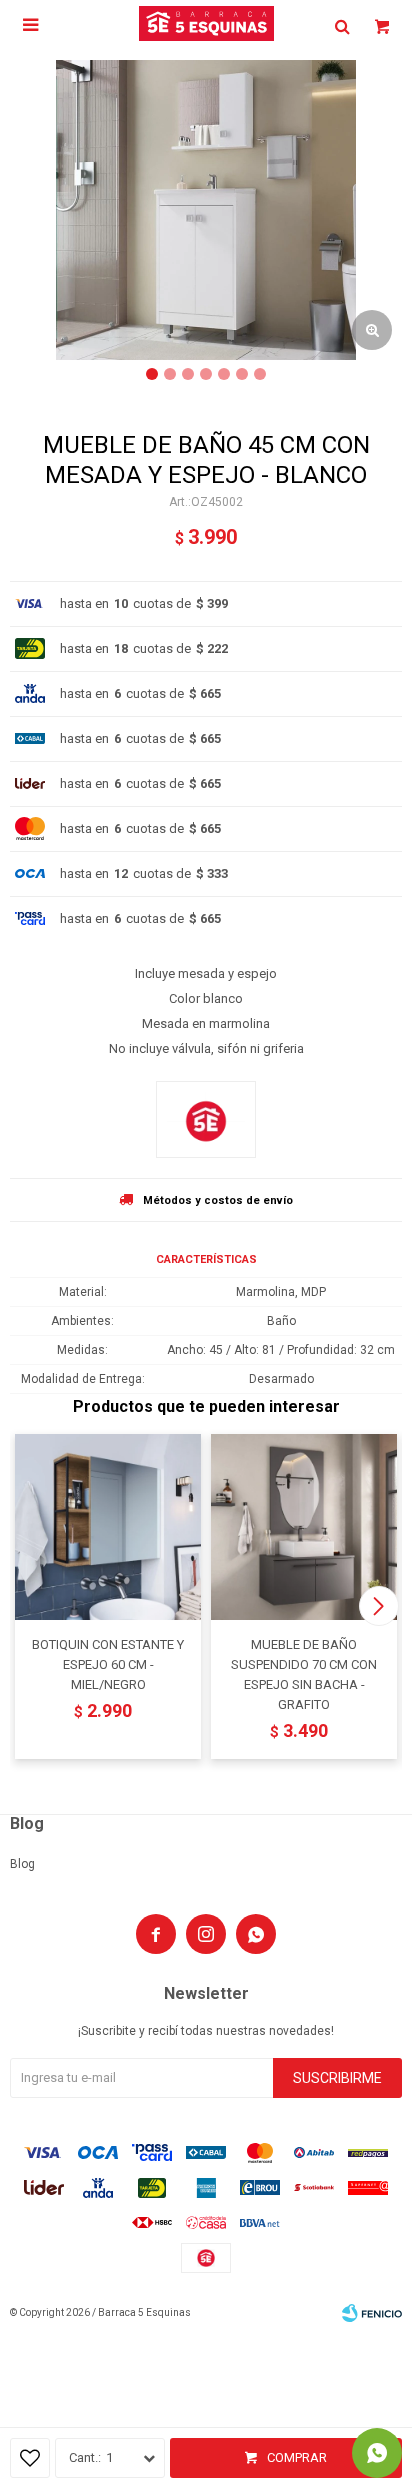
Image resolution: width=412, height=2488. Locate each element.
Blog (22, 1864)
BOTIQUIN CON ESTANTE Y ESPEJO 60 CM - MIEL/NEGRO (108, 1664)
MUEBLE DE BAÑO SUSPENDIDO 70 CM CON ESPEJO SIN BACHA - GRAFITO (304, 1674)
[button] (378, 1606)
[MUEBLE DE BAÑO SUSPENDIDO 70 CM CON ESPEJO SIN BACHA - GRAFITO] (304, 1527)
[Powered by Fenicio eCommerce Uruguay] (372, 2313)
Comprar (297, 2457)
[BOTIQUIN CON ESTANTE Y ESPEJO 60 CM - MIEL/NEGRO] (108, 1527)
